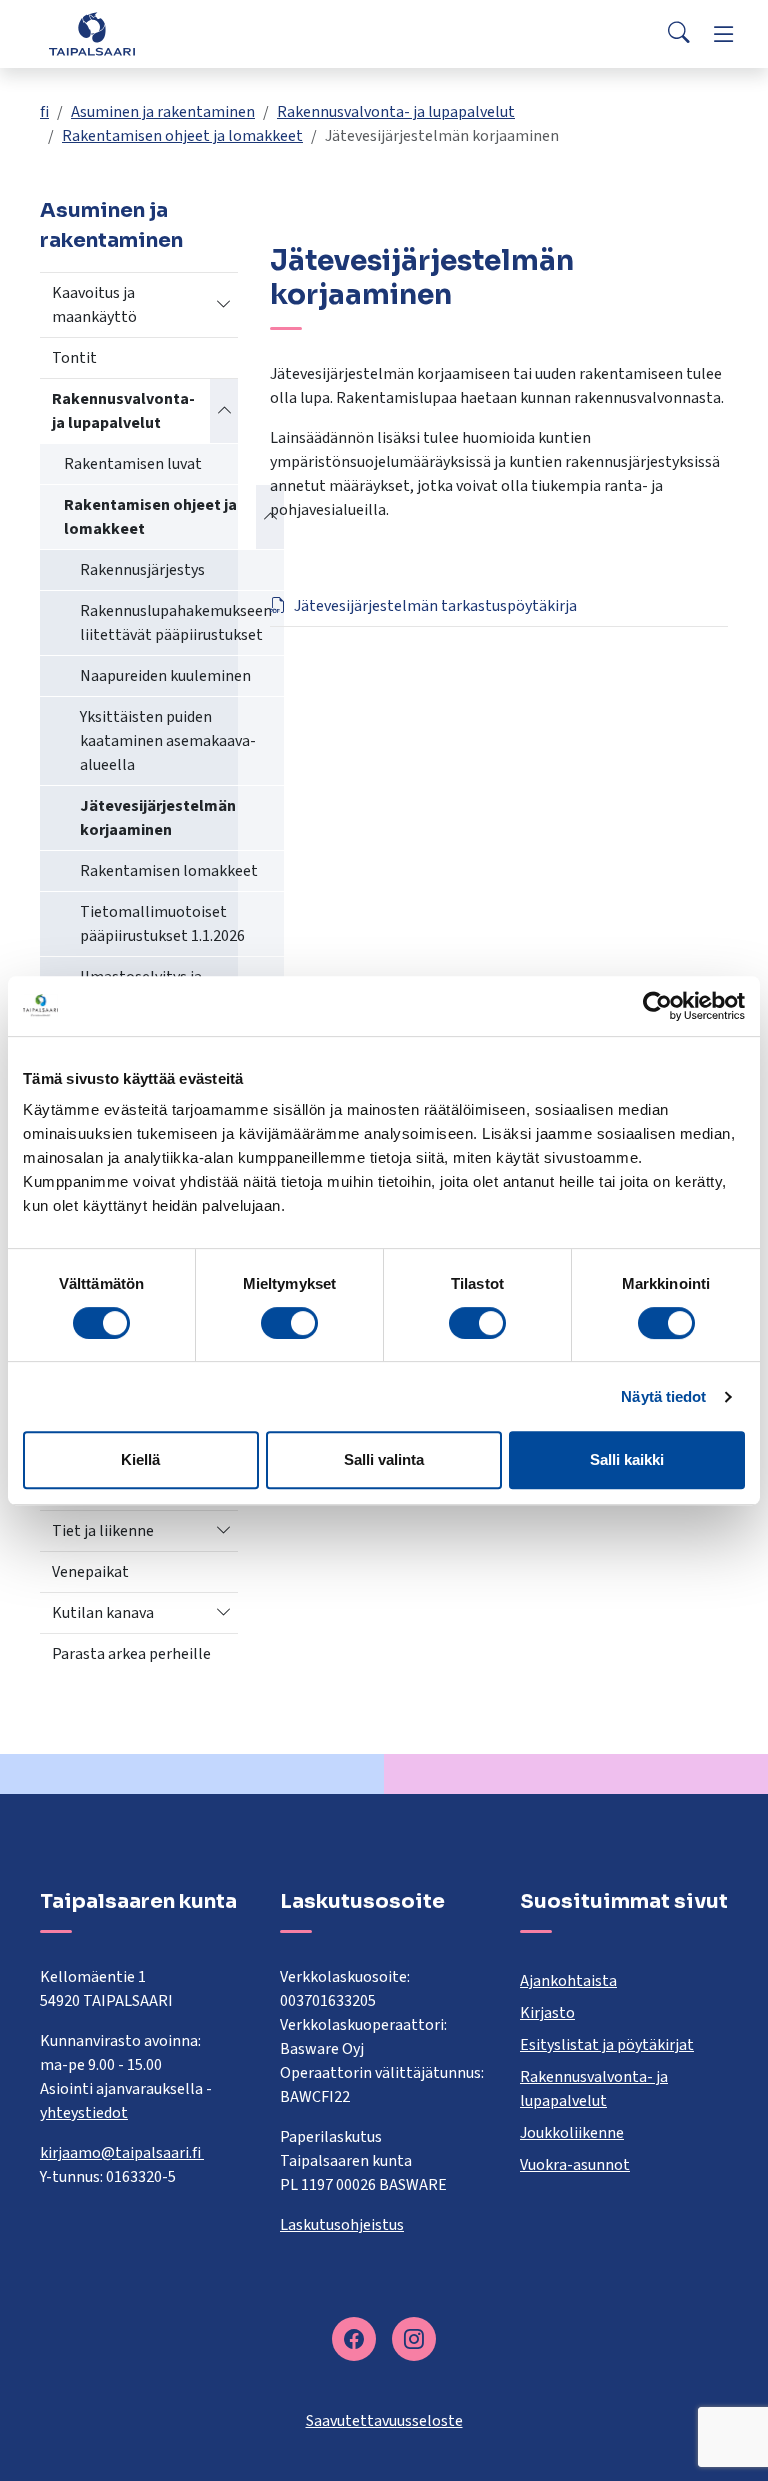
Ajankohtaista (568, 1981)
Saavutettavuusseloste (384, 2421)
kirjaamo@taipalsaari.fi (122, 2153)
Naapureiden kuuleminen (165, 676)
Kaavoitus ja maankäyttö (94, 305)
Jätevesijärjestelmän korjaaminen (158, 818)
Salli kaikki (627, 1459)
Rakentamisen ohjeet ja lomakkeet (182, 136)
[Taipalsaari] (92, 33)
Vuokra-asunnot (575, 2165)
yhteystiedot (84, 2113)
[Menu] (724, 34)
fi (44, 112)
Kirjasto (547, 2013)
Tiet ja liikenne (103, 1531)
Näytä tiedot (663, 1396)
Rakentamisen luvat (133, 464)
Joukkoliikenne (572, 2133)
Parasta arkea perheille (131, 1654)
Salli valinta (384, 1459)
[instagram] (414, 2339)
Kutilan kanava (103, 1613)
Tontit (74, 358)
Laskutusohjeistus (342, 2225)
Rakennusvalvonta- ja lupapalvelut (396, 112)
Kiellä (140, 1459)
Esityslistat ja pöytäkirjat (607, 2045)
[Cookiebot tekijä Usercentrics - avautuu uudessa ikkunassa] (657, 1006)
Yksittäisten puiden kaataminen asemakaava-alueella (168, 741)
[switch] (289, 1323)
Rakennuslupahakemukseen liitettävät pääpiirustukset (176, 623)
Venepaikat (90, 1572)
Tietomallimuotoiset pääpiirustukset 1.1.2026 (162, 924)
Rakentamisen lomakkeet (169, 871)
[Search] (679, 34)
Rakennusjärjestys (142, 570)
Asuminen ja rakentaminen (163, 112)
